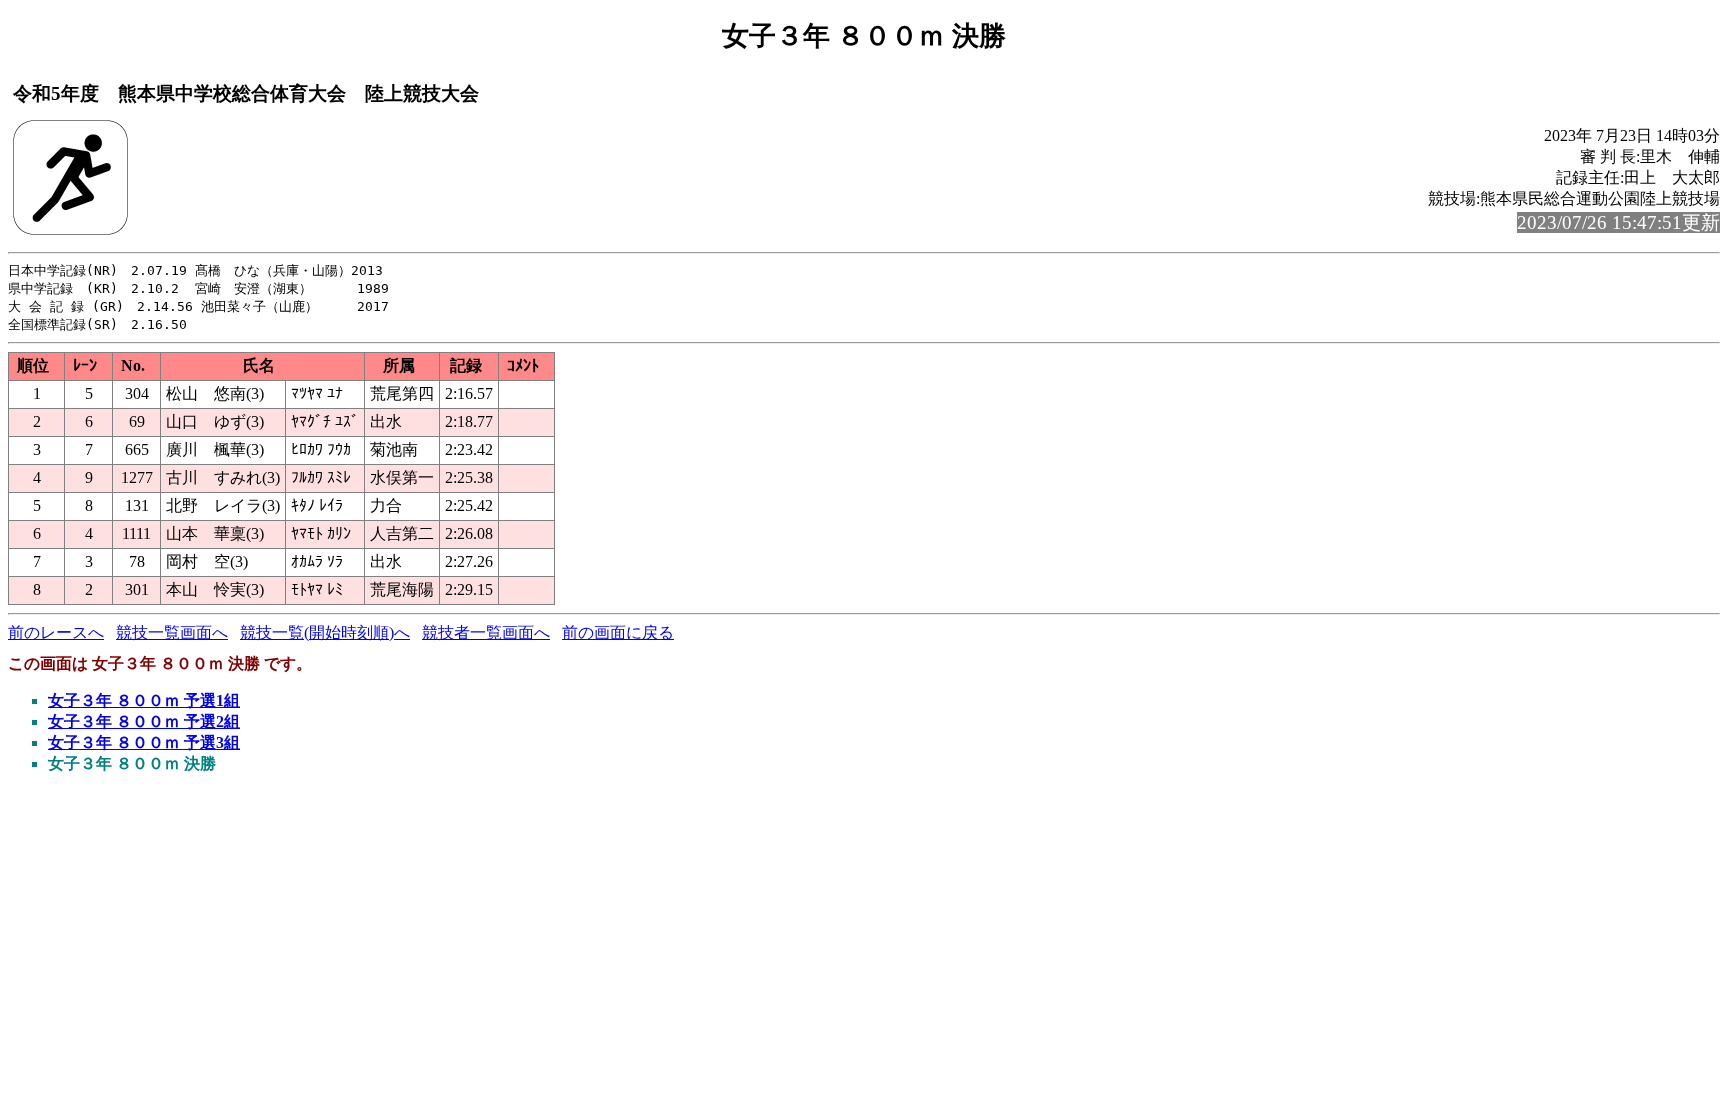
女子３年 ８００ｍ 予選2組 (144, 721)
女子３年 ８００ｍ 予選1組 (144, 700)
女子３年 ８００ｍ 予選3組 (144, 742)
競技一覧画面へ (172, 632)
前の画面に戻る (618, 632)
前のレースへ (56, 632)
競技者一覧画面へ (486, 632)
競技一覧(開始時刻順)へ (325, 632)
